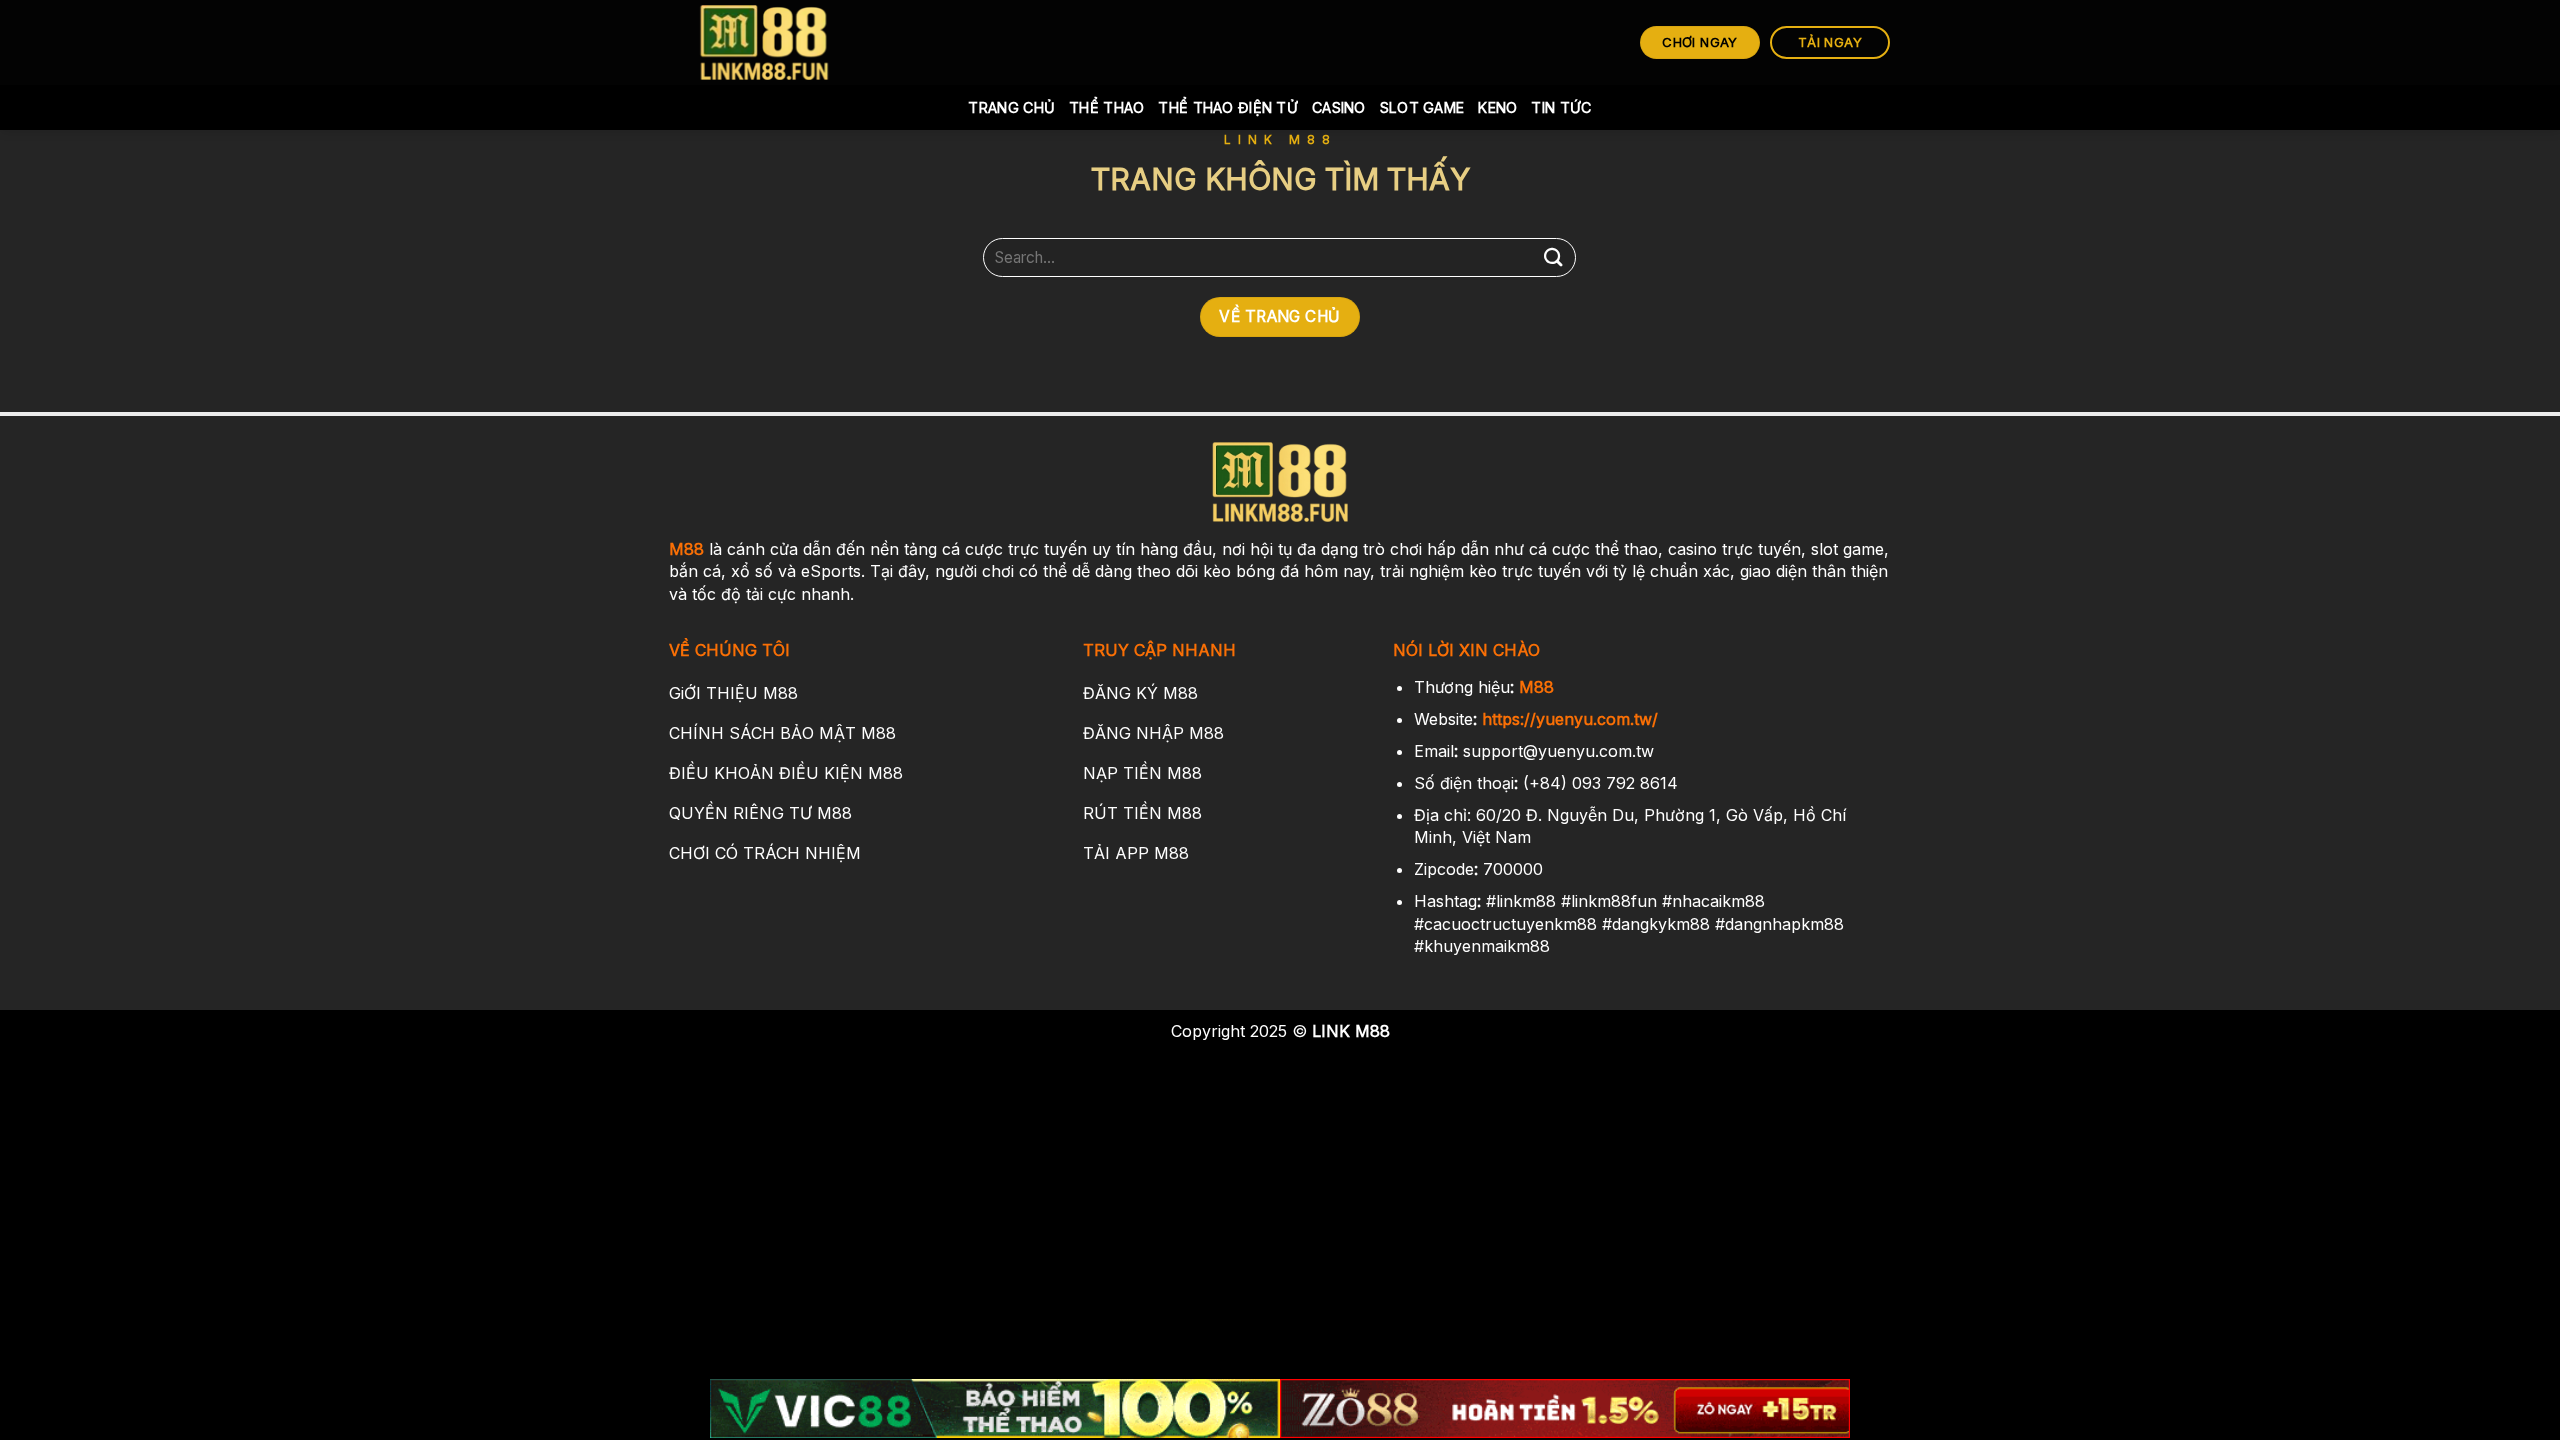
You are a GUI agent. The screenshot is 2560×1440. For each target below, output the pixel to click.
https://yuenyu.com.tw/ (1570, 719)
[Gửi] (1553, 257)
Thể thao (1106, 107)
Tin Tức (1561, 107)
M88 (686, 549)
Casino (1339, 107)
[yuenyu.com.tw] (765, 42)
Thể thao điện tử (1228, 107)
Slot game (1422, 107)
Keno (1497, 107)
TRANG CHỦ (1011, 107)
